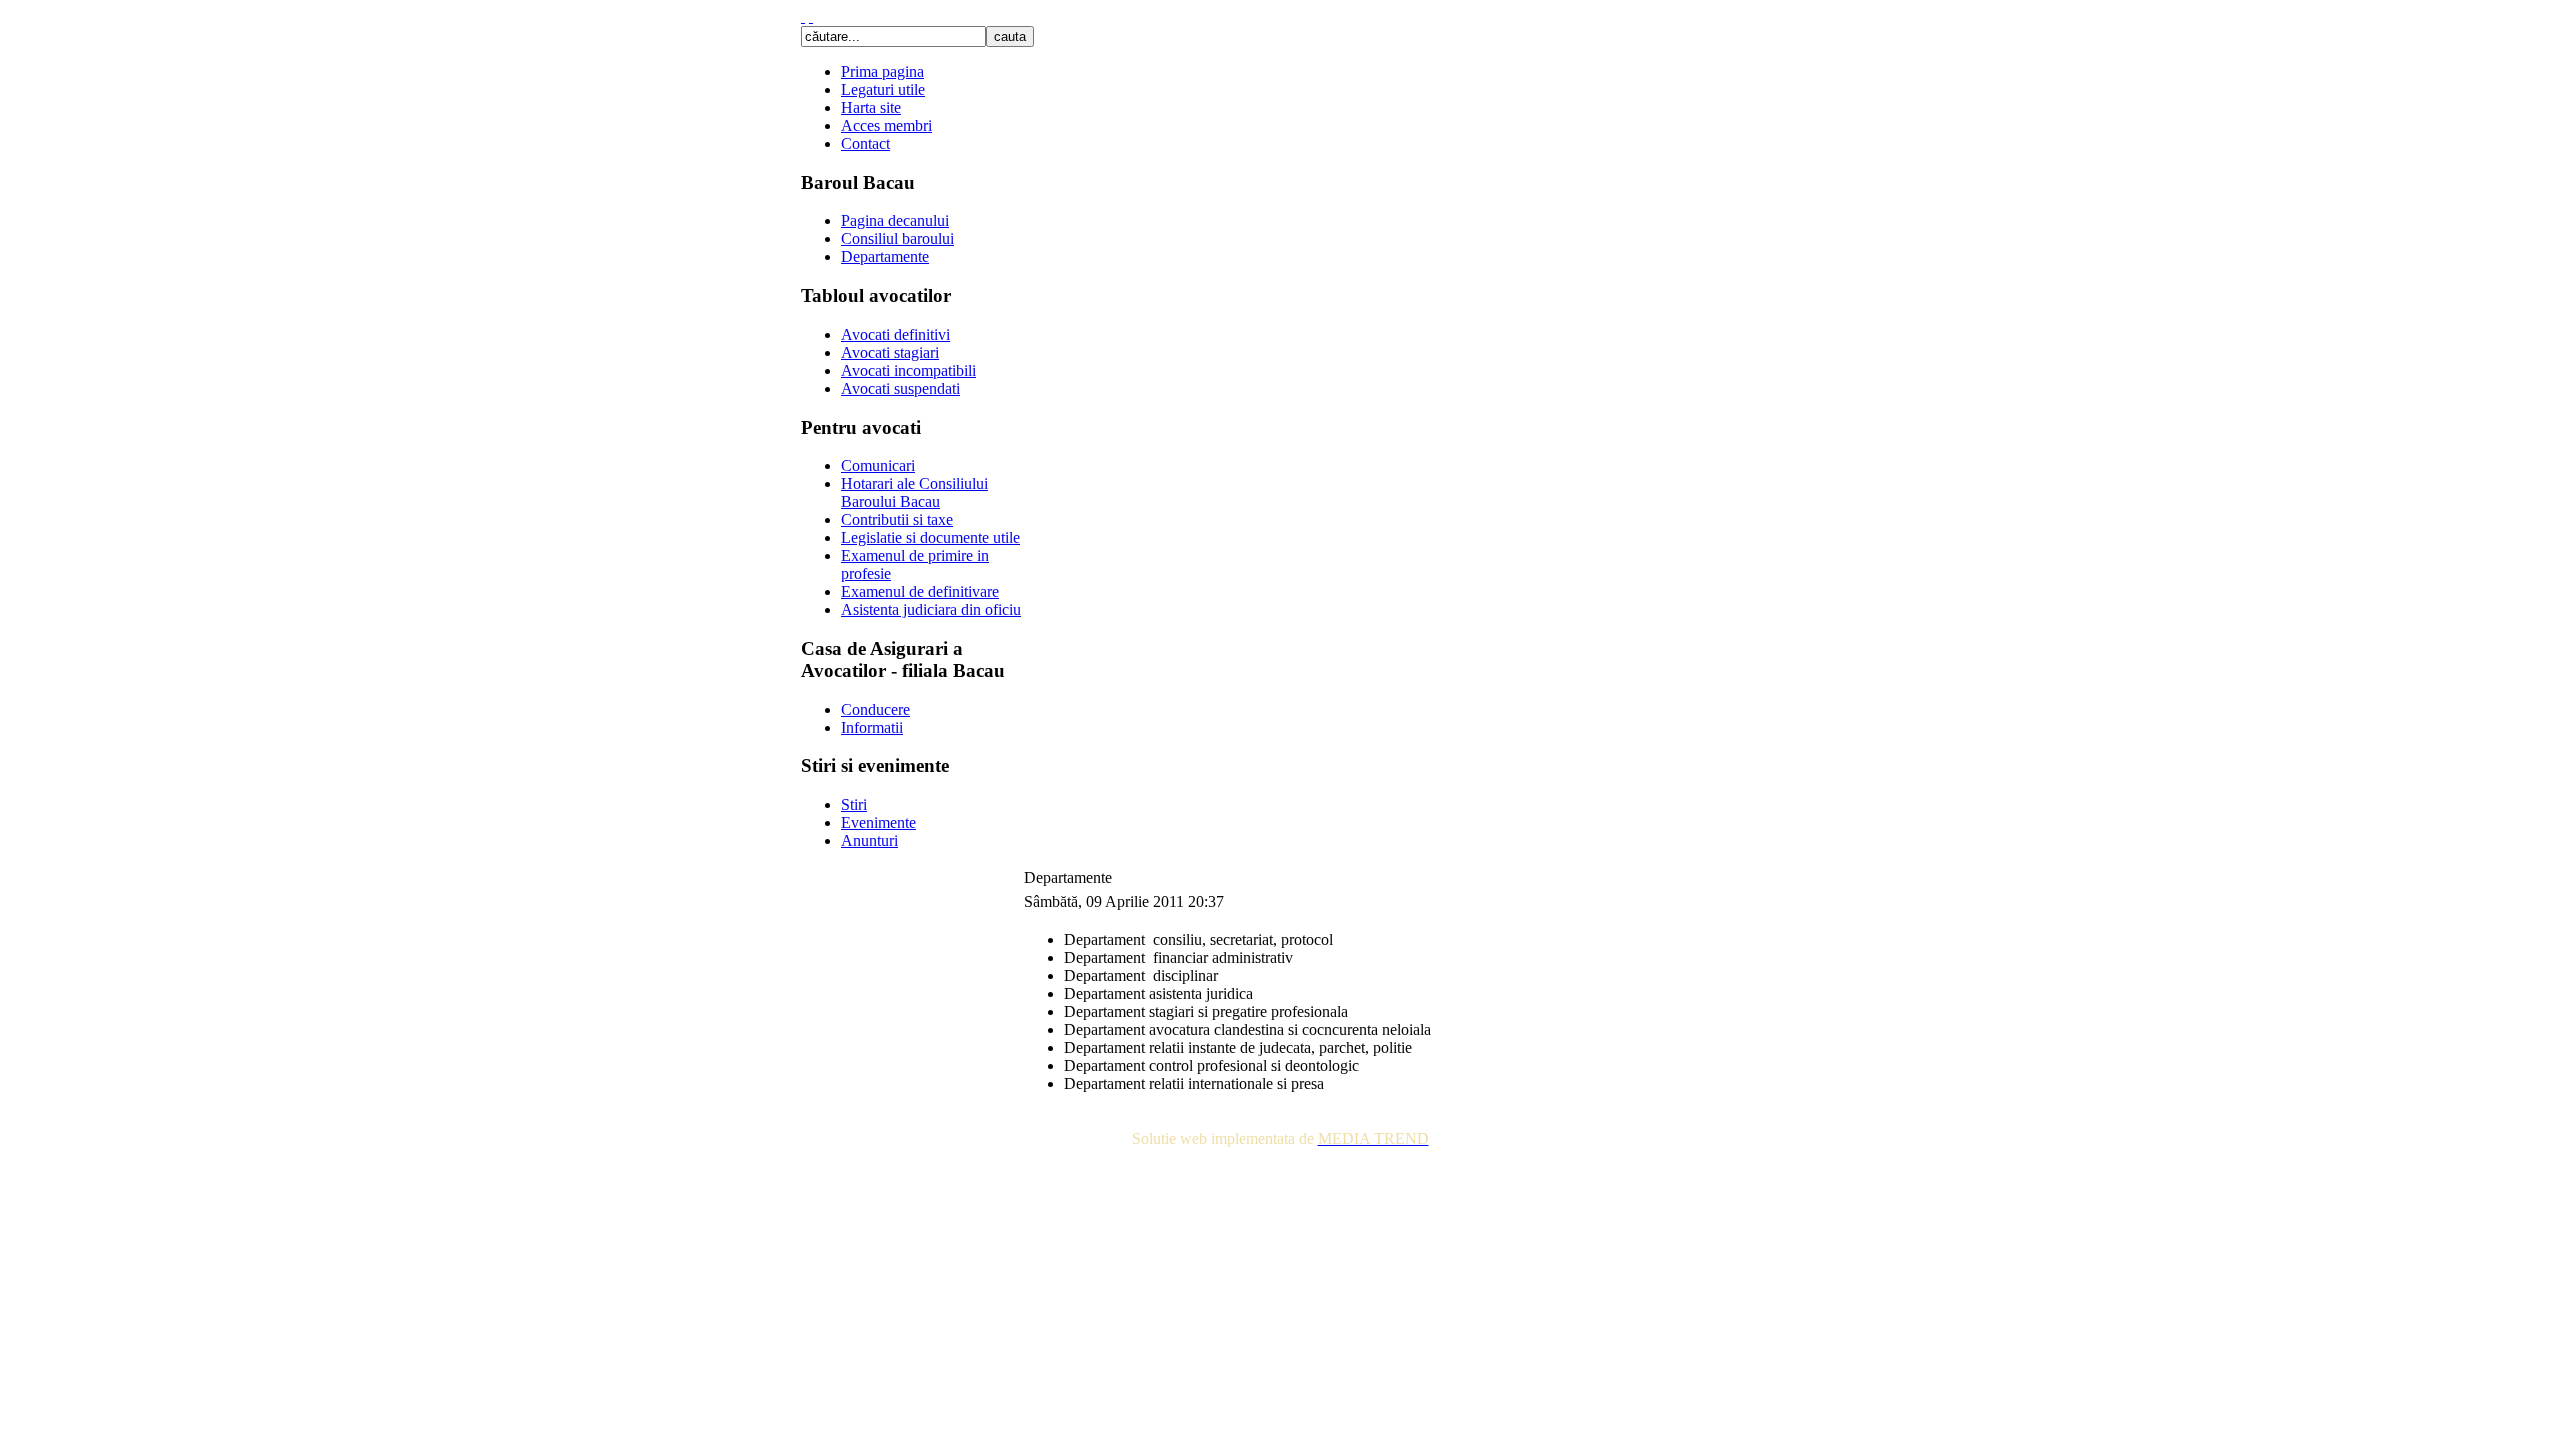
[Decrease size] (811, 16)
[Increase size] (803, 16)
